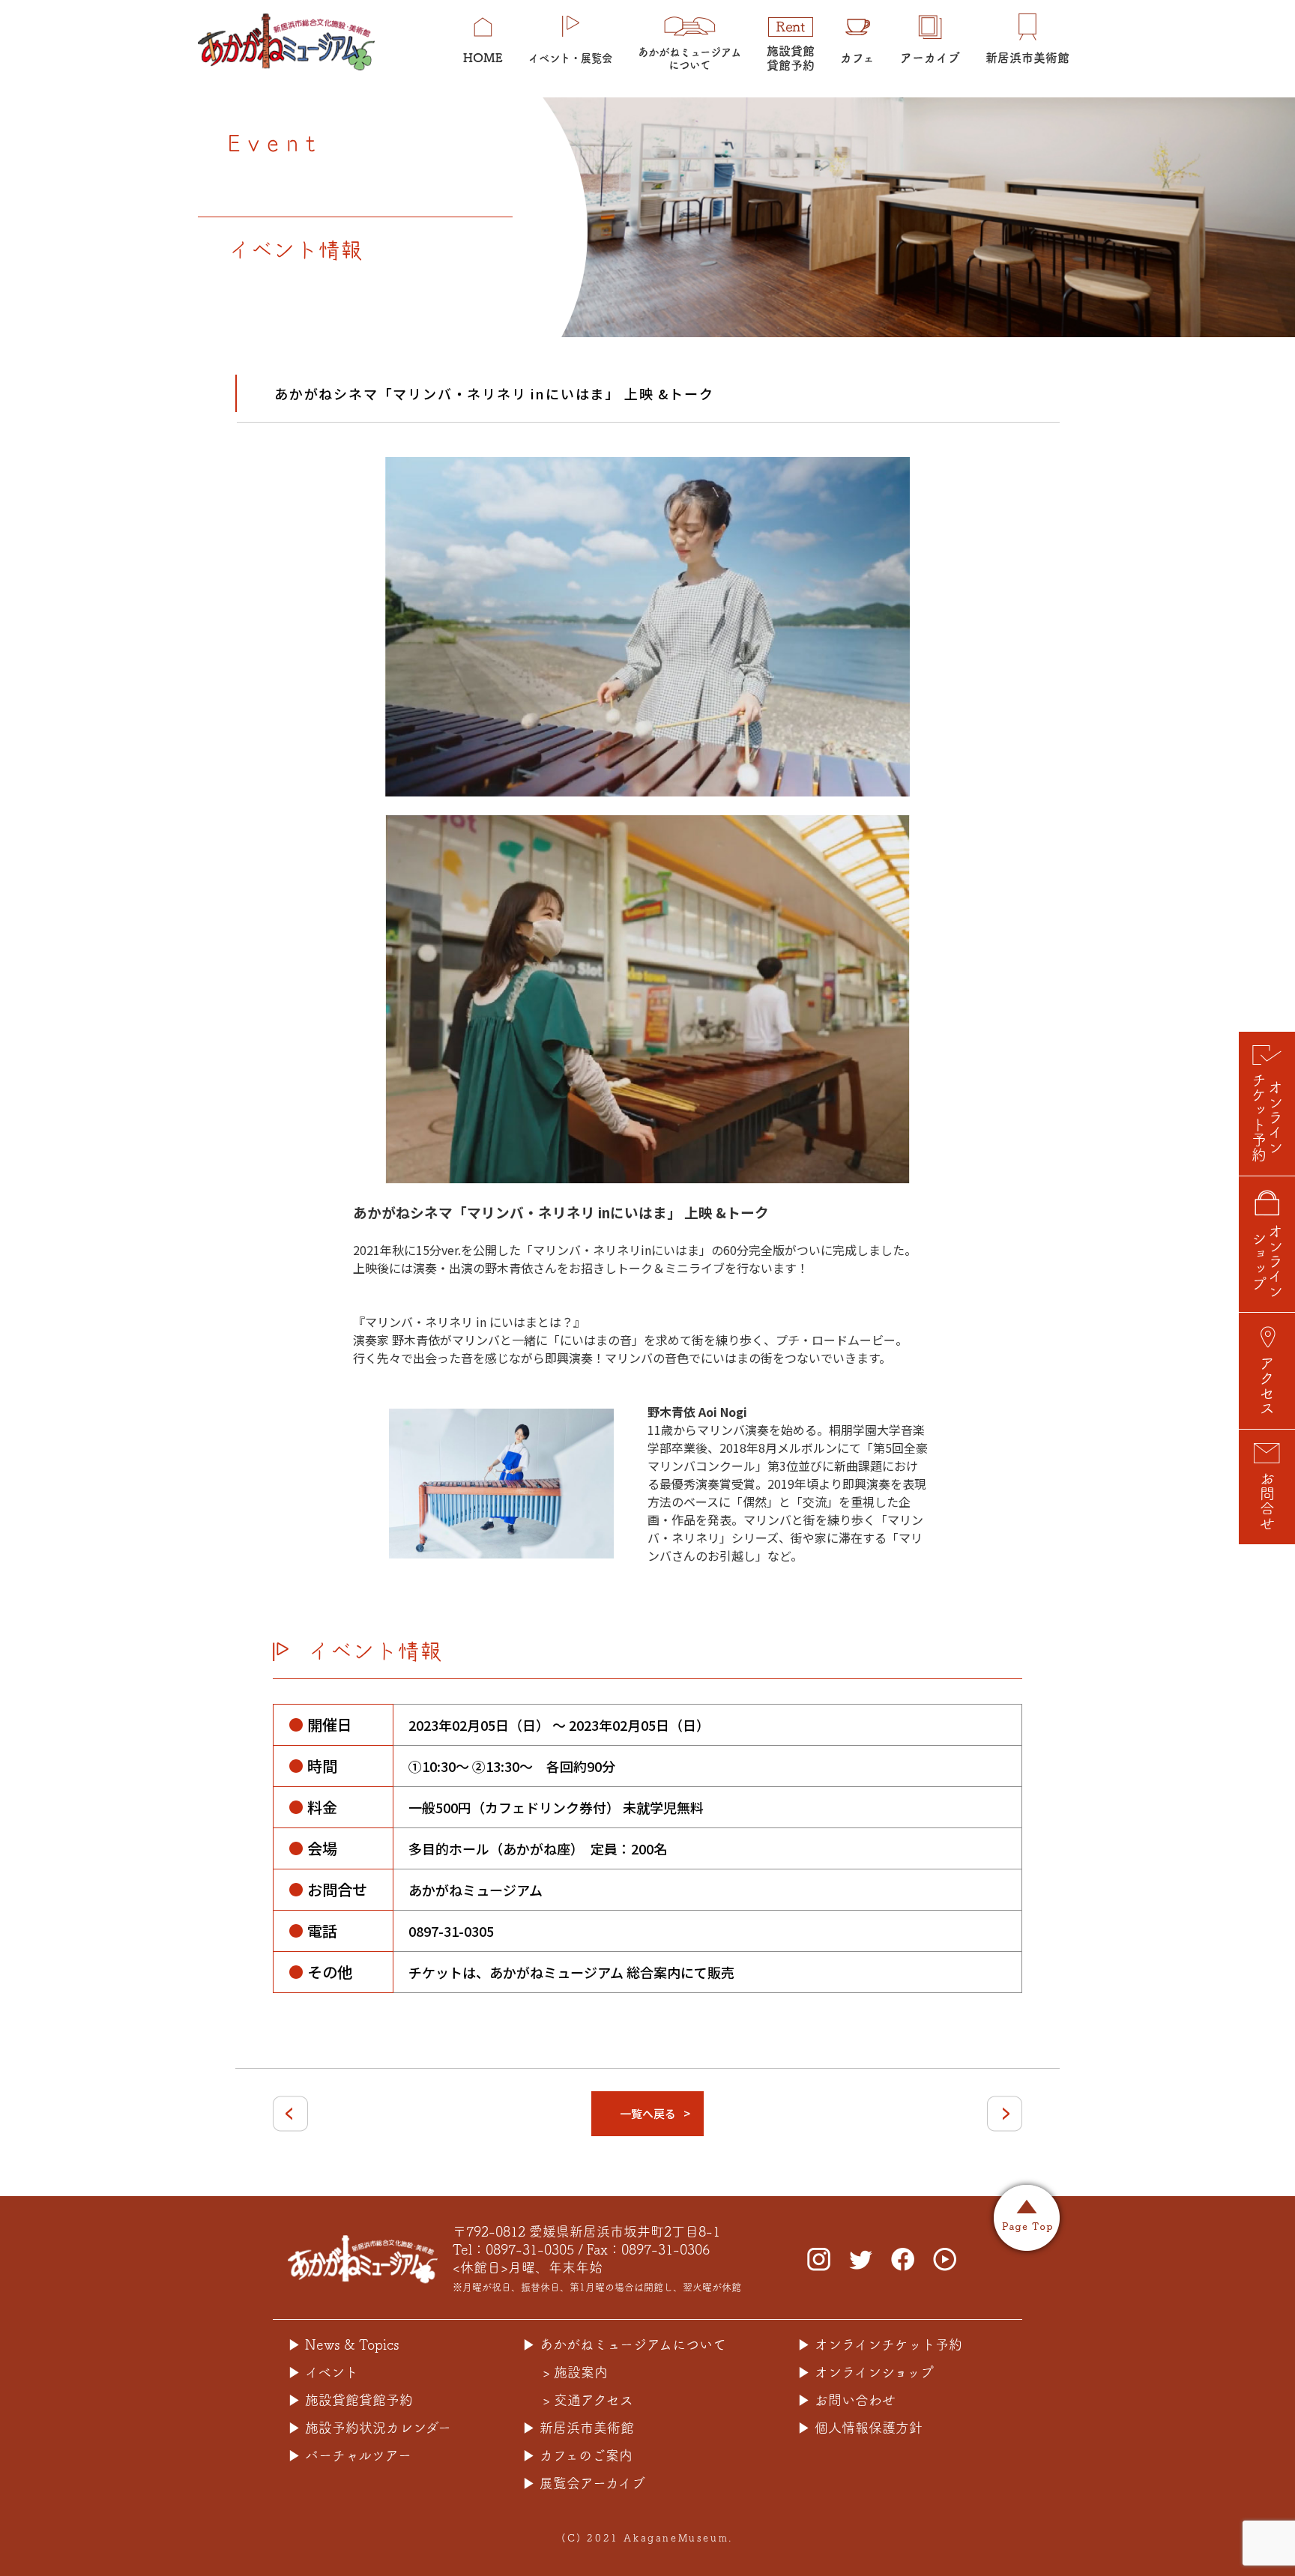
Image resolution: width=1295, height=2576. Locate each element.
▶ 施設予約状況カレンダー (369, 2428)
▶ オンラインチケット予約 (880, 2344)
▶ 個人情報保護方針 (860, 2428)
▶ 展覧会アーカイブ (584, 2483)
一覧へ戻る (648, 2113)
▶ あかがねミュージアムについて (624, 2344)
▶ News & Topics (344, 2344)
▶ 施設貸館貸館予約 (350, 2400)
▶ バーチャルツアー (350, 2455)
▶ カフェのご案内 (577, 2455)
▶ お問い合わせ (846, 2400)
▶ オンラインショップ (866, 2372)
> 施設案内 (575, 2372)
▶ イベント (323, 2372)
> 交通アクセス (588, 2400)
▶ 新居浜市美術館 (578, 2428)
